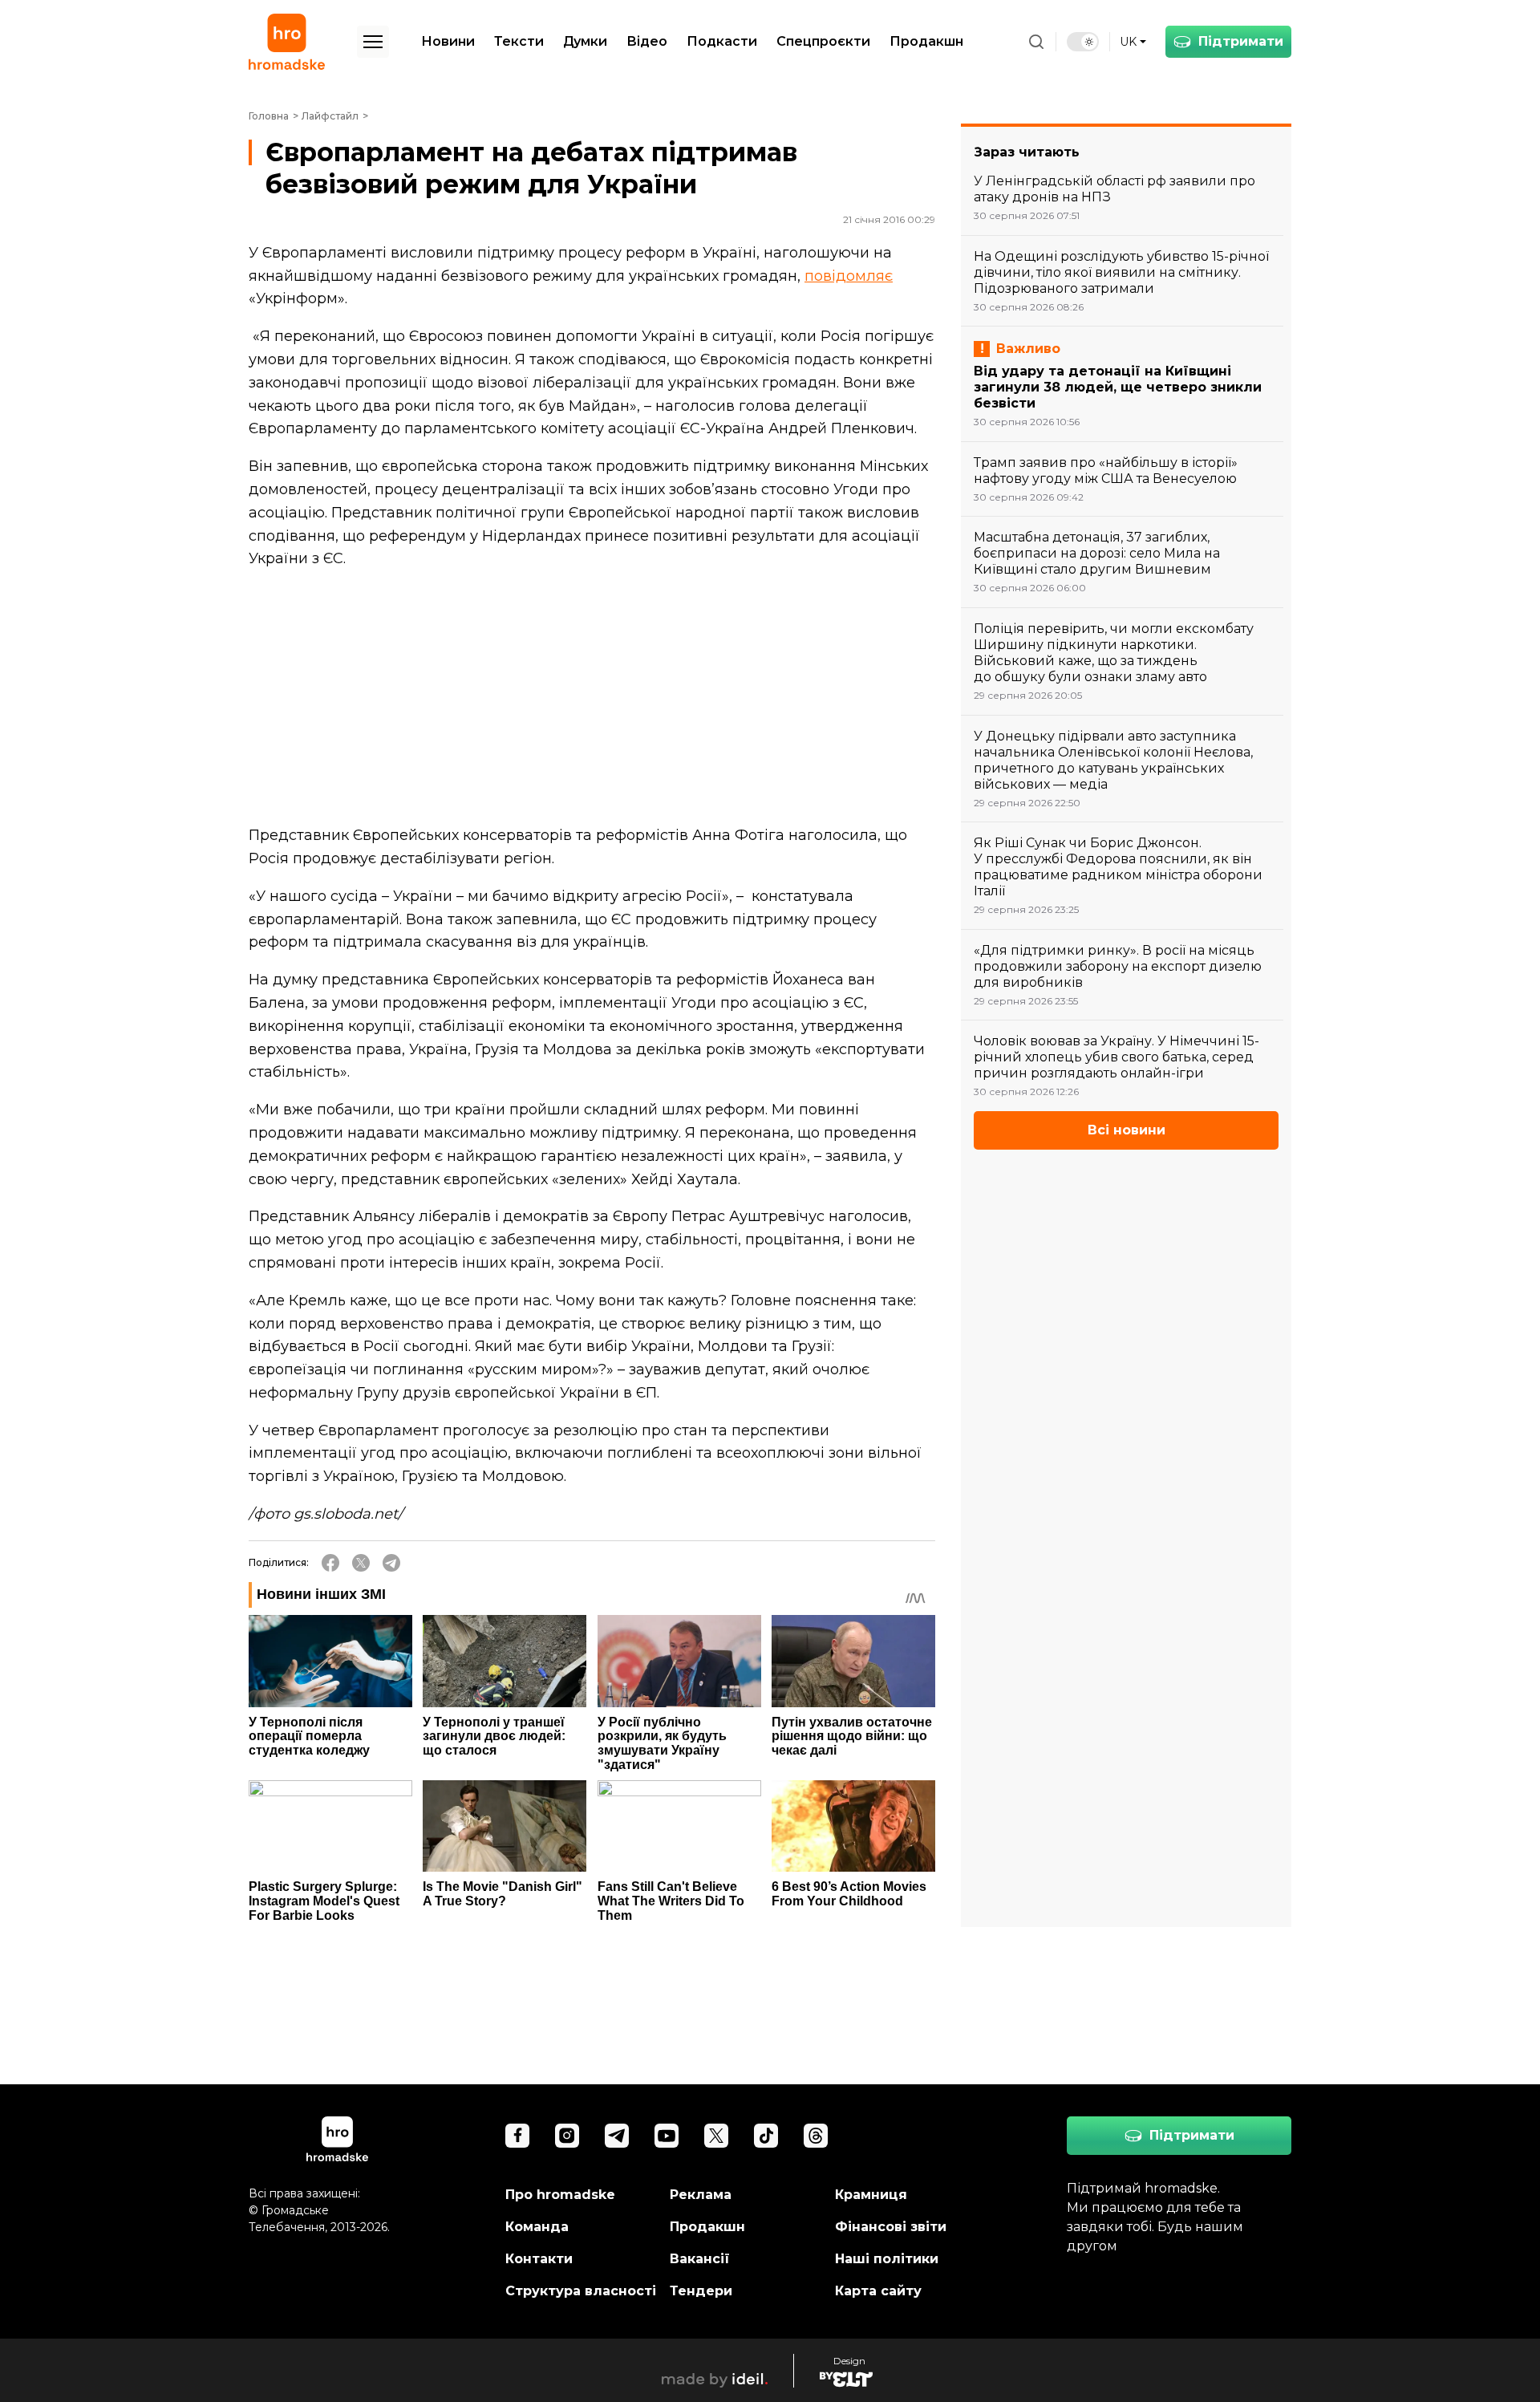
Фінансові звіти (891, 2227)
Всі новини (1127, 1130)
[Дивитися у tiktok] (766, 2136)
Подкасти (722, 41)
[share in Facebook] (330, 1563)
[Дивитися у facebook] (517, 2136)
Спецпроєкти (823, 41)
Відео (647, 41)
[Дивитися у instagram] (567, 2136)
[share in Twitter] (361, 1563)
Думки (585, 41)
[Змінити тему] (1083, 42)
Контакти (539, 2259)
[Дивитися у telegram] (617, 2136)
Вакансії (700, 2259)
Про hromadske (560, 2195)
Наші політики (887, 2259)
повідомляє (849, 276)
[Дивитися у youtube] (667, 2136)
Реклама (701, 2195)
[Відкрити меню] (373, 42)
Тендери (701, 2291)
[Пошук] (1036, 42)
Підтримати (1241, 41)
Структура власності (581, 2291)
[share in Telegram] (391, 1563)
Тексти (519, 41)
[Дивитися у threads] (816, 2136)
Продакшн (926, 41)
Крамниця (871, 2195)
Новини (448, 41)
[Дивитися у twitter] (716, 2136)
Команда (537, 2227)
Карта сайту (878, 2291)
